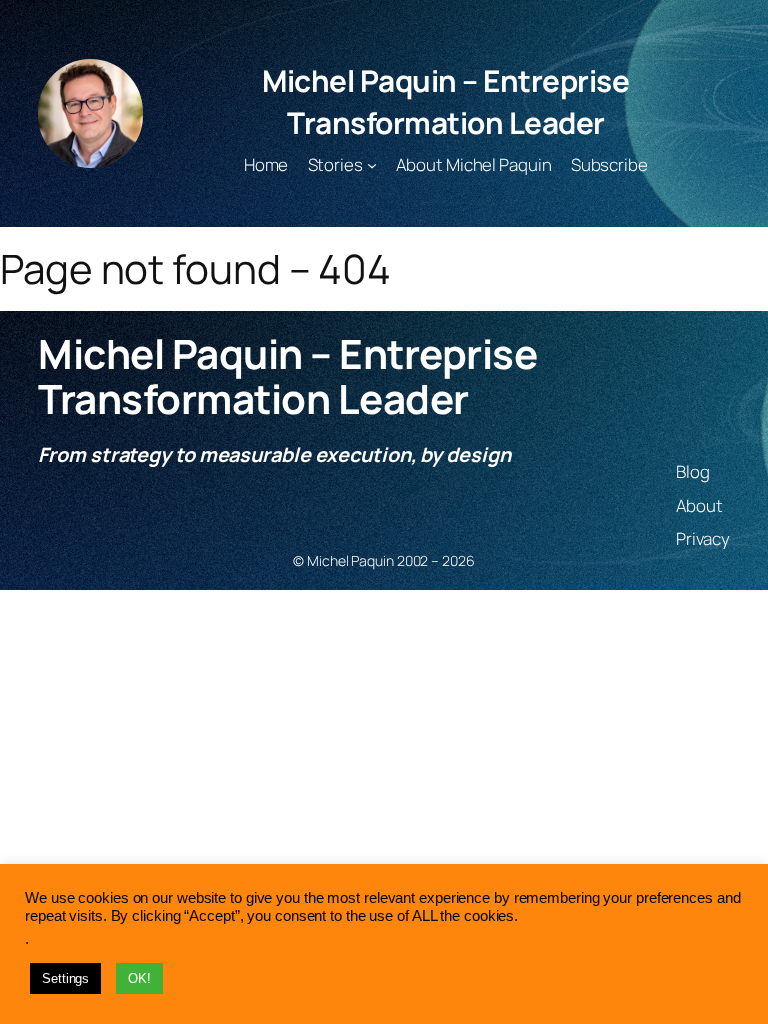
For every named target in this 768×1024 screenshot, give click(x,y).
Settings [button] (65, 978)
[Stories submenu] (372, 165)
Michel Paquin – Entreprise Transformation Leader (445, 101)
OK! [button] (139, 978)
